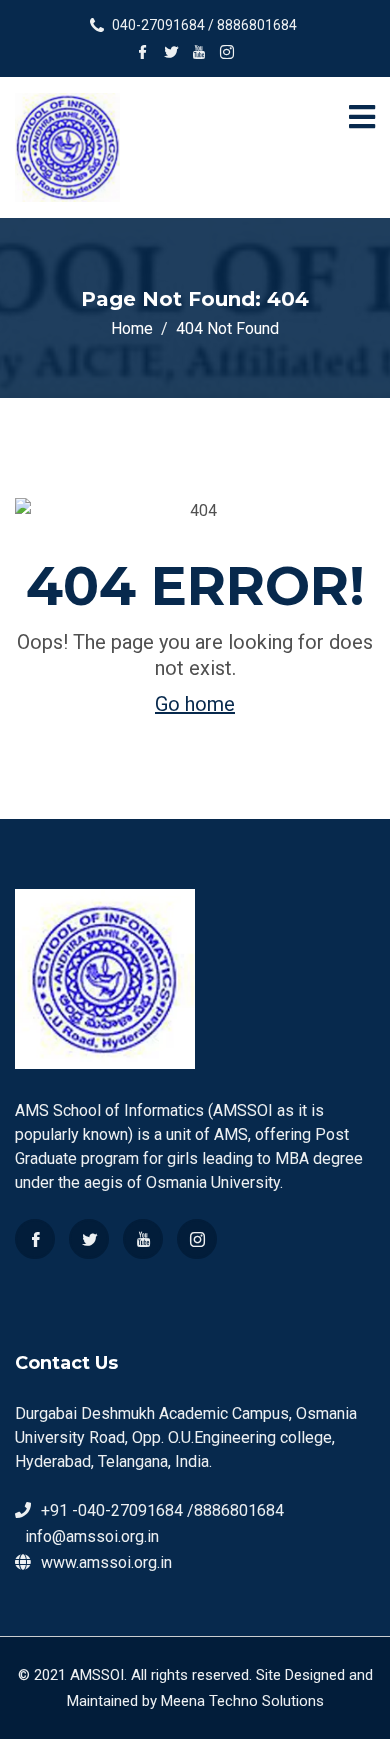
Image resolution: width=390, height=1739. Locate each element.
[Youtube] (143, 1239)
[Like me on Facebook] (143, 54)
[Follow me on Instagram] (227, 54)
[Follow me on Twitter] (171, 54)
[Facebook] (35, 1239)
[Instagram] (197, 1239)
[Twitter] (89, 1239)
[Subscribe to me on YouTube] (199, 54)
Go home (195, 704)
